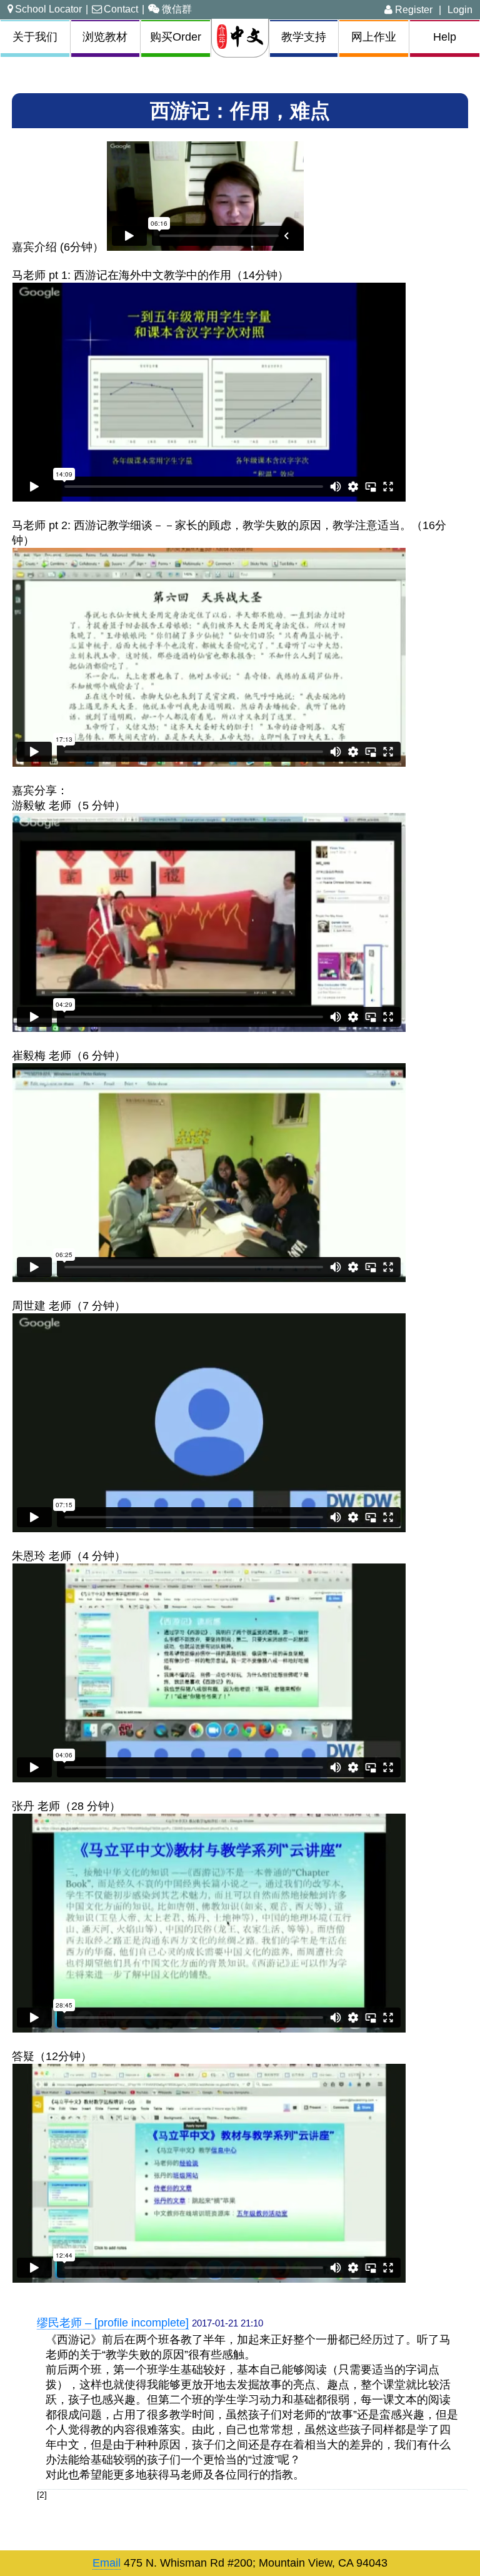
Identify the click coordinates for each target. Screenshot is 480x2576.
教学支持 (304, 37)
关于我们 (35, 37)
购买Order (176, 37)
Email (107, 2563)
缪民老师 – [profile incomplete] (113, 2323)
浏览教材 (105, 37)
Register (412, 9)
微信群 (177, 9)
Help (445, 37)
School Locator (48, 9)
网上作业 (374, 37)
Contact (121, 9)
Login (460, 9)
